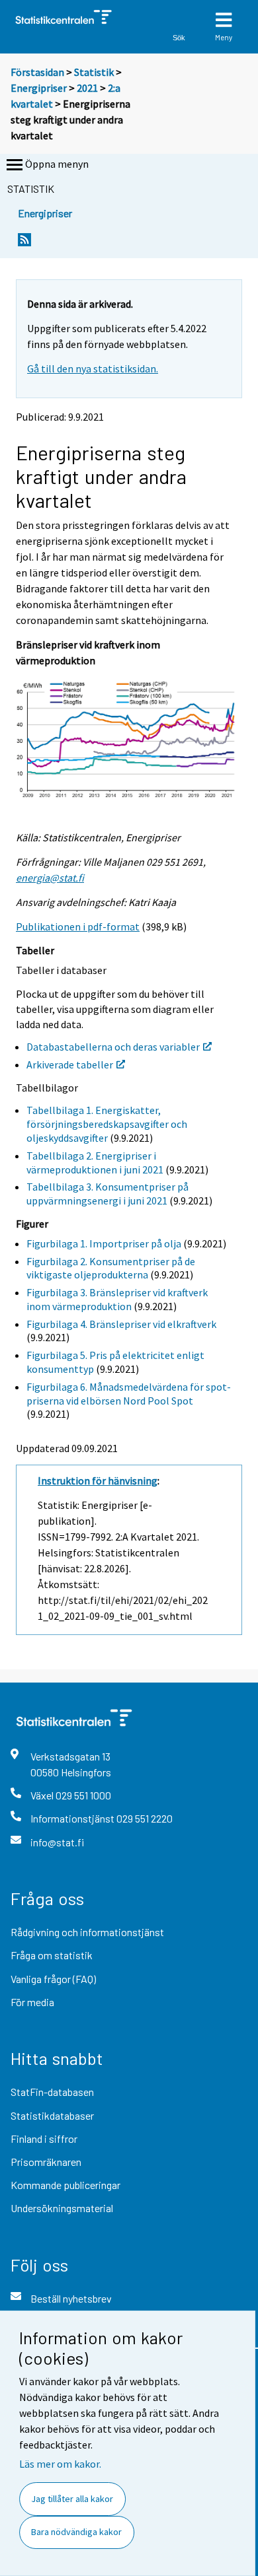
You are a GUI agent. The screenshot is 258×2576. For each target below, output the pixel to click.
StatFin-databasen (52, 2092)
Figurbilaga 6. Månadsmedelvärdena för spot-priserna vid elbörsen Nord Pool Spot (129, 1394)
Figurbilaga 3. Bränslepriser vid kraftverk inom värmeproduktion (117, 1299)
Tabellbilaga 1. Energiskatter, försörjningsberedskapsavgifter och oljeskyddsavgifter (107, 1124)
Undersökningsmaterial (62, 2208)
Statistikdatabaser (52, 2115)
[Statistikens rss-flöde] (24, 243)
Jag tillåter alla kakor (72, 2499)
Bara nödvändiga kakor (76, 2532)
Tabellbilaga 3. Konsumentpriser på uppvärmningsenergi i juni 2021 (107, 1194)
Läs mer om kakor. (60, 2464)
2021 (87, 88)
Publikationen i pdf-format (78, 926)
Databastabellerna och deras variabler (113, 1047)
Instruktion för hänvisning (98, 1480)
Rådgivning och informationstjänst (87, 1932)
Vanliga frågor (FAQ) (53, 1979)
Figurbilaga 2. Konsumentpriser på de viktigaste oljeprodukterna (111, 1268)
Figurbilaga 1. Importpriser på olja (104, 1243)
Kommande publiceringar (65, 2185)
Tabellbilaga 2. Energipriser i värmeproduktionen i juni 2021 (95, 1163)
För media (32, 2002)
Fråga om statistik (52, 1955)
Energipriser (39, 88)
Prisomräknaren (46, 2162)
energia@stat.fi (50, 878)
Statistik (94, 72)
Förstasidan (37, 72)
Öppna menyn (57, 164)
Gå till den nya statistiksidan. (93, 368)
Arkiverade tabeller (70, 1064)
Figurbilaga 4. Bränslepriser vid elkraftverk (121, 1324)
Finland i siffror (44, 2139)
